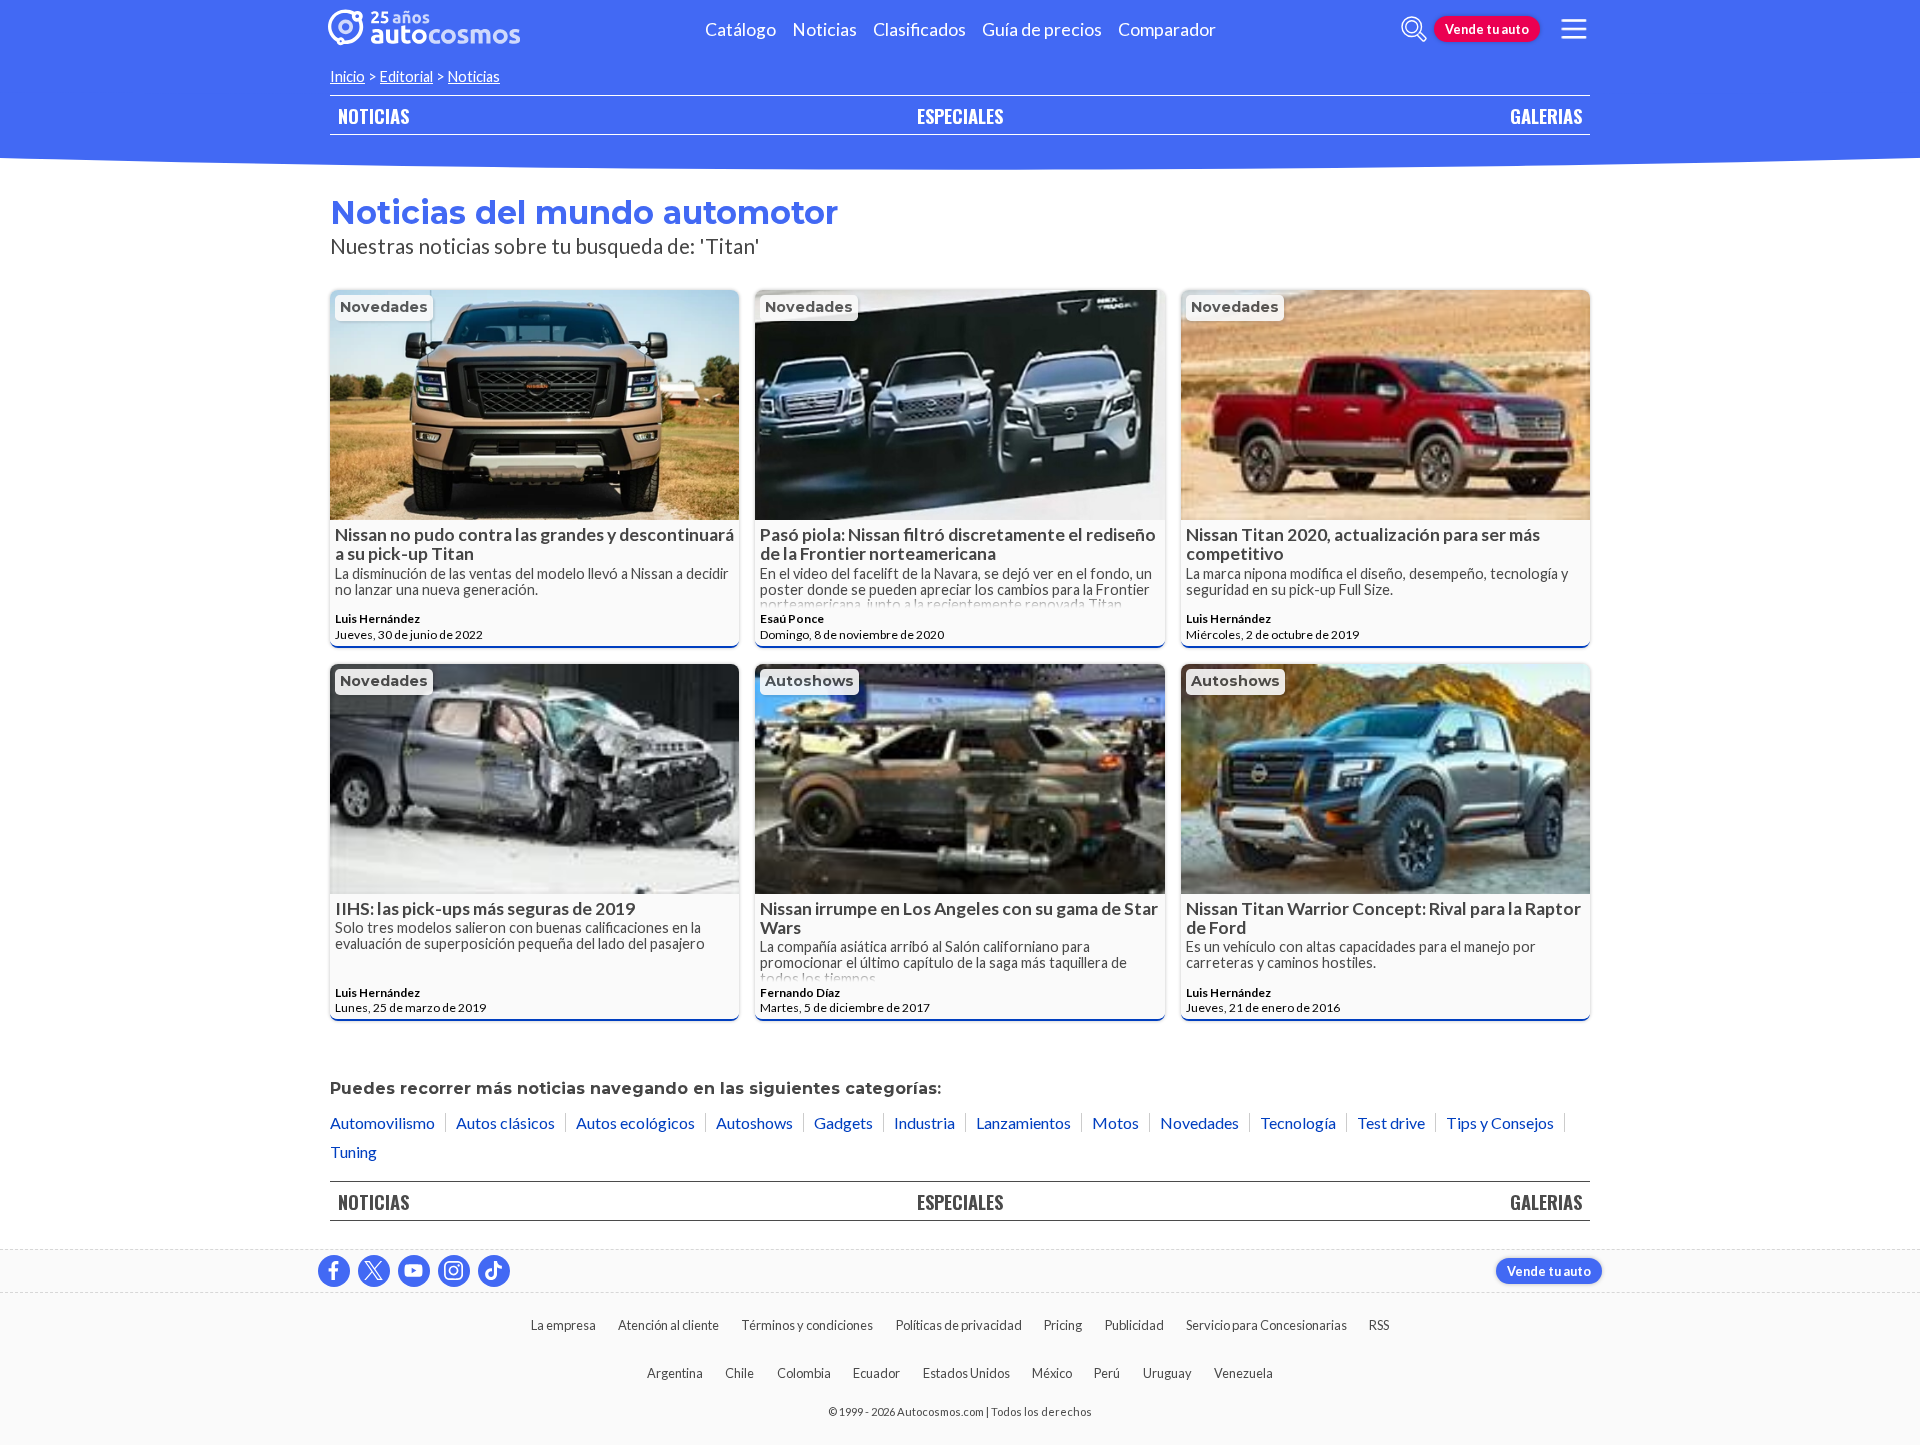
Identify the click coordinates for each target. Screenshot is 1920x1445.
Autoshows (809, 681)
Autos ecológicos (635, 1122)
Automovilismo (382, 1122)
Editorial (406, 76)
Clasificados (919, 29)
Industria (924, 1122)
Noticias (824, 29)
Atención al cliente (668, 1325)
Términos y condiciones (807, 1325)
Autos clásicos (505, 1122)
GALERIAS (1546, 115)
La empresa (563, 1325)
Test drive (1391, 1122)
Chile (739, 1373)
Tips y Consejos (1500, 1122)
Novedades (384, 307)
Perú (1107, 1373)
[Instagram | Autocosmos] (454, 1271)
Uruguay (1167, 1373)
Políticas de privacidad (959, 1325)
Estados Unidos (966, 1373)
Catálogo (740, 29)
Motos (1115, 1122)
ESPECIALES (960, 115)
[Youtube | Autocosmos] (414, 1271)
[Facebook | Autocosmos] (334, 1271)
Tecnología (1298, 1122)
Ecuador (876, 1373)
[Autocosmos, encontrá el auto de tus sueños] (424, 29)
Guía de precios (1042, 29)
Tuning (353, 1151)
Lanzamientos (1023, 1122)
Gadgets (843, 1122)
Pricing (1063, 1325)
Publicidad (1134, 1325)
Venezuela (1243, 1373)
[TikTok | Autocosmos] (494, 1271)
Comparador (1167, 29)
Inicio (347, 76)
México (1052, 1373)
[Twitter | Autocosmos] (374, 1271)
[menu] (1574, 29)
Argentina (675, 1373)
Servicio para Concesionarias (1266, 1325)
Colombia (804, 1373)
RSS (1379, 1325)
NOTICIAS (373, 115)
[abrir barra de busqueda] (1414, 29)
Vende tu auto (1487, 29)
